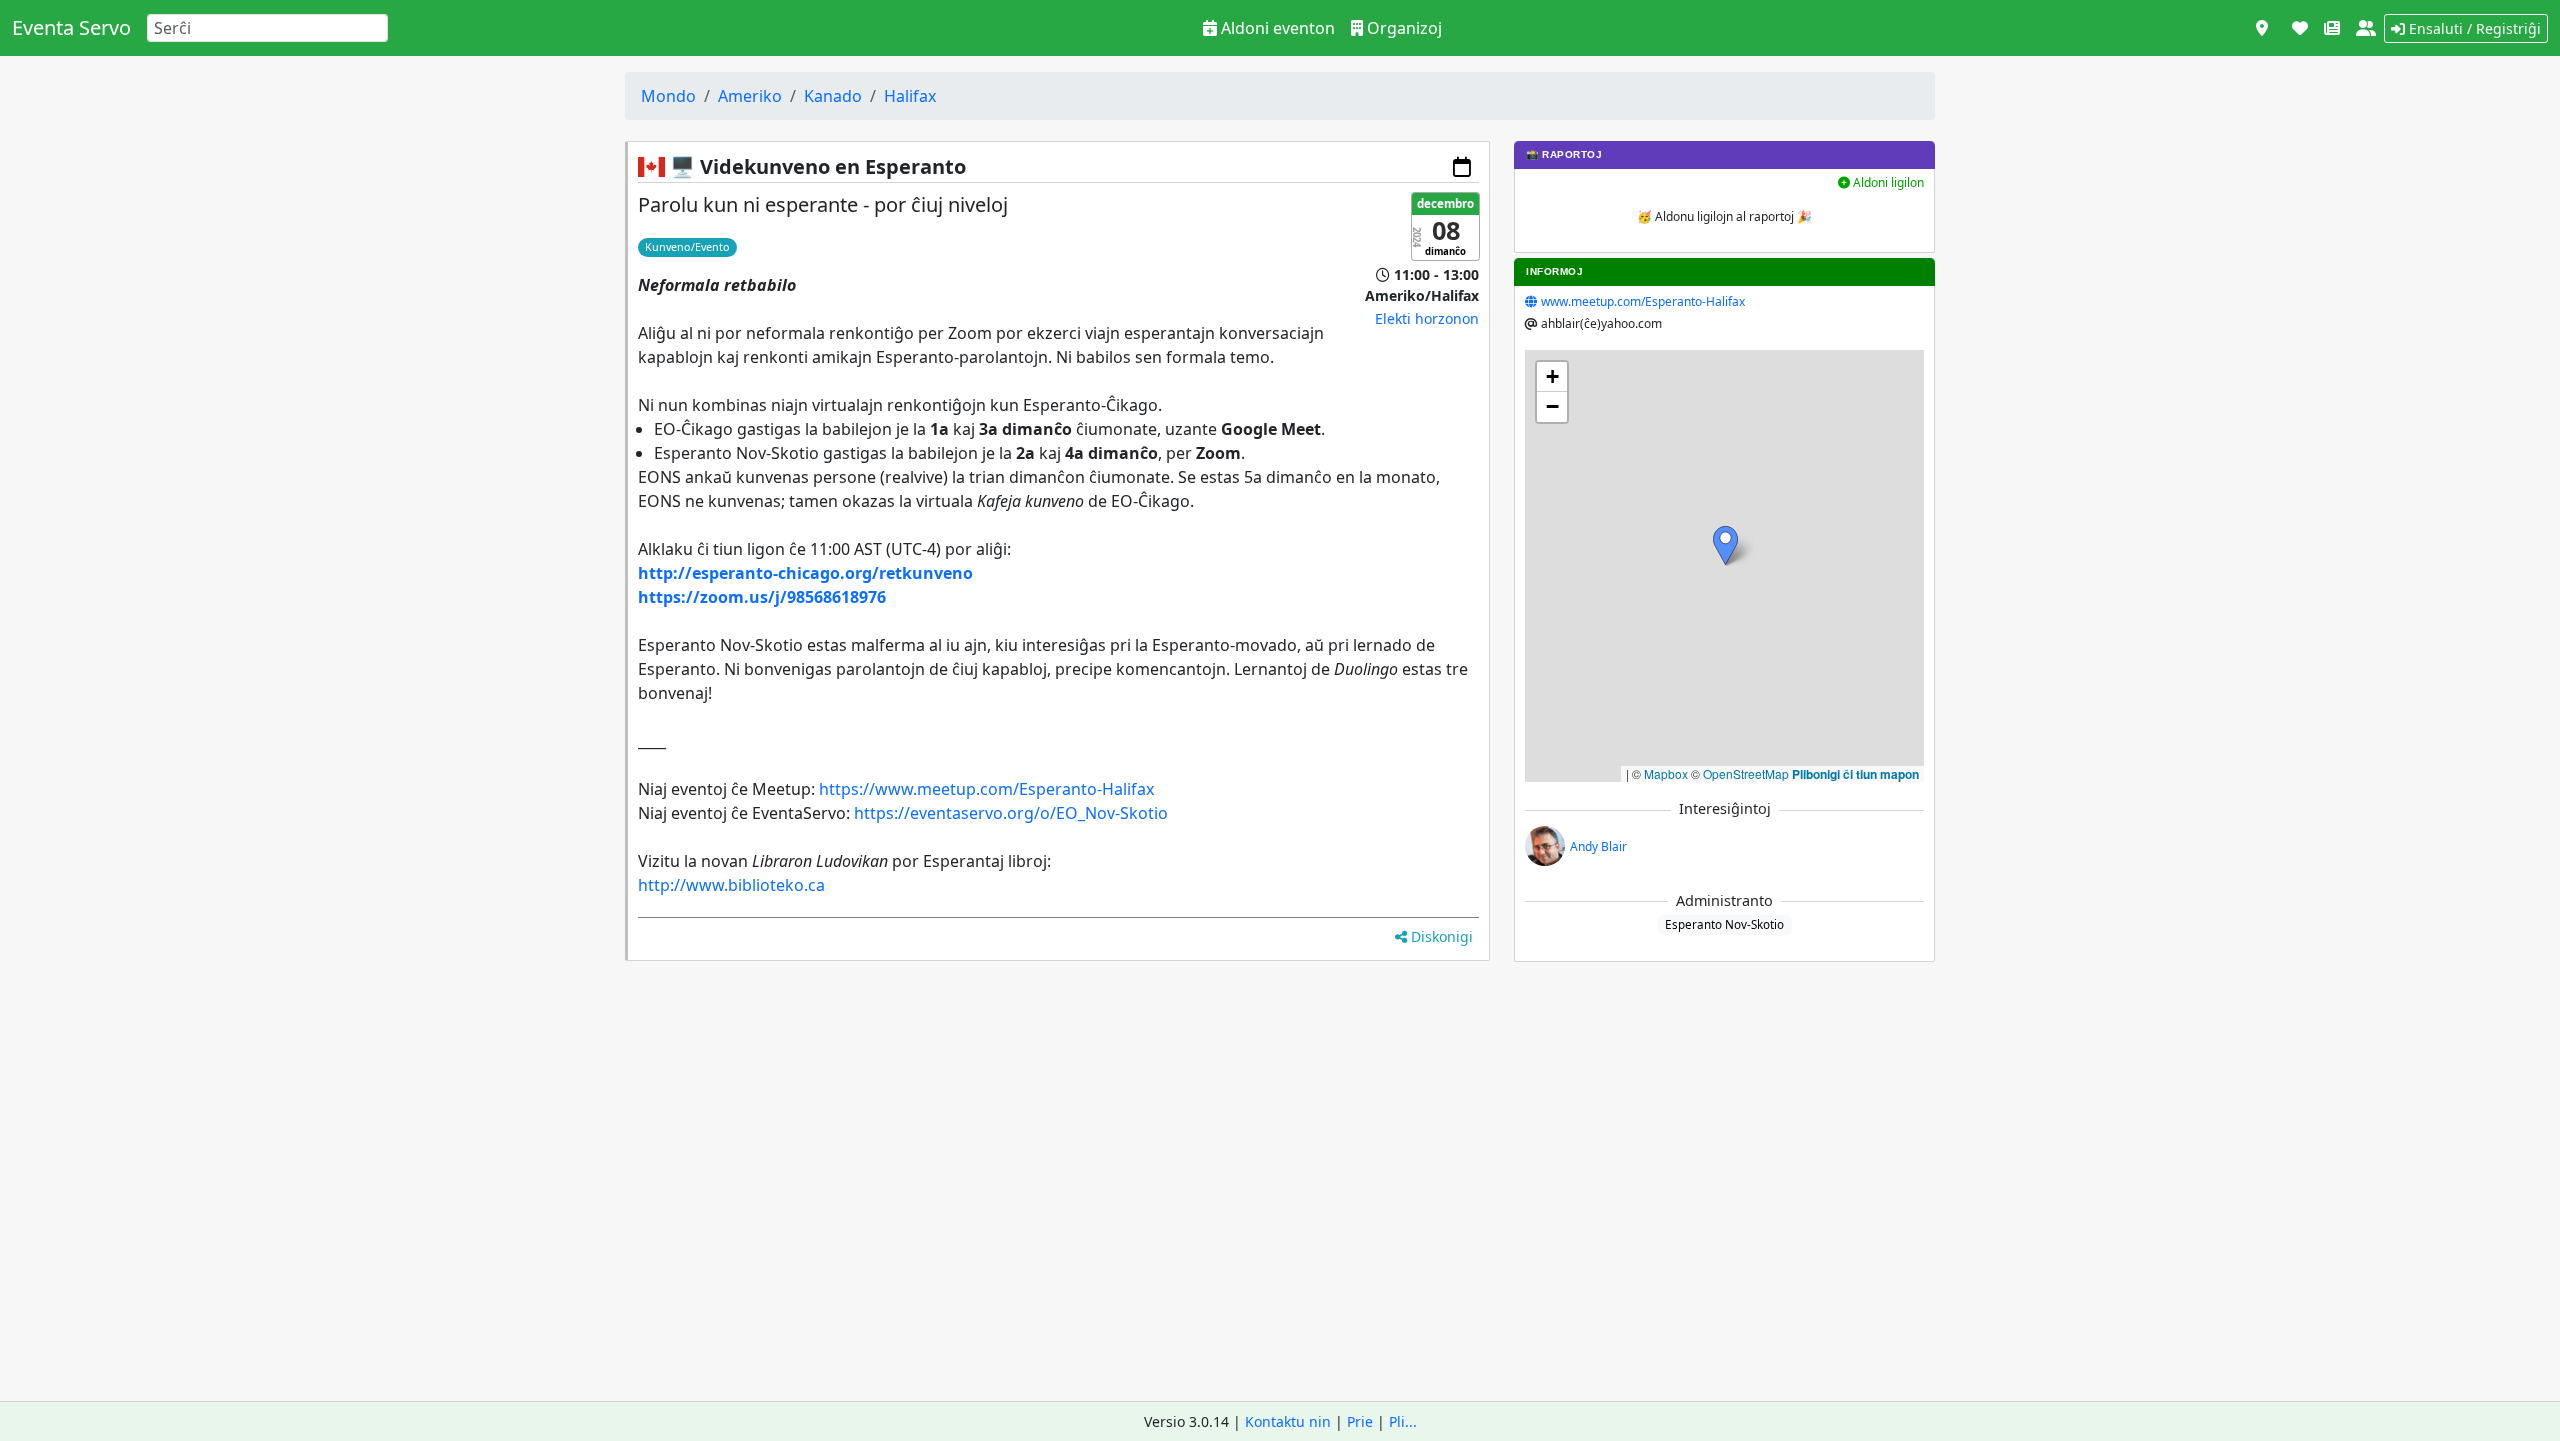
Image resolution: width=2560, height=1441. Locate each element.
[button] (1725, 545)
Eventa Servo (71, 27)
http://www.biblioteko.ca (731, 885)
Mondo (668, 96)
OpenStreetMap (1746, 773)
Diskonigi (1440, 936)
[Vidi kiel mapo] (2262, 28)
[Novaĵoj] (2332, 28)
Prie (1360, 1421)
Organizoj (1402, 28)
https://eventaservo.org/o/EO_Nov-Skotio (1011, 813)
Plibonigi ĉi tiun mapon (1855, 774)
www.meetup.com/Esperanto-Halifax (1643, 301)
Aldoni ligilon (1887, 182)
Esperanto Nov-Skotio (1724, 924)
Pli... (1403, 1421)
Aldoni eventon (1276, 28)
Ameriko (750, 96)
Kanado (833, 96)
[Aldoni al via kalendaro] (1462, 167)
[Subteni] (2300, 28)
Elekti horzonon (1427, 318)
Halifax (910, 96)
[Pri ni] (2366, 28)
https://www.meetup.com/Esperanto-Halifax (986, 789)
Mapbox (1666, 773)
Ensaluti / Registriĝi (2473, 28)
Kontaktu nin (1288, 1421)
